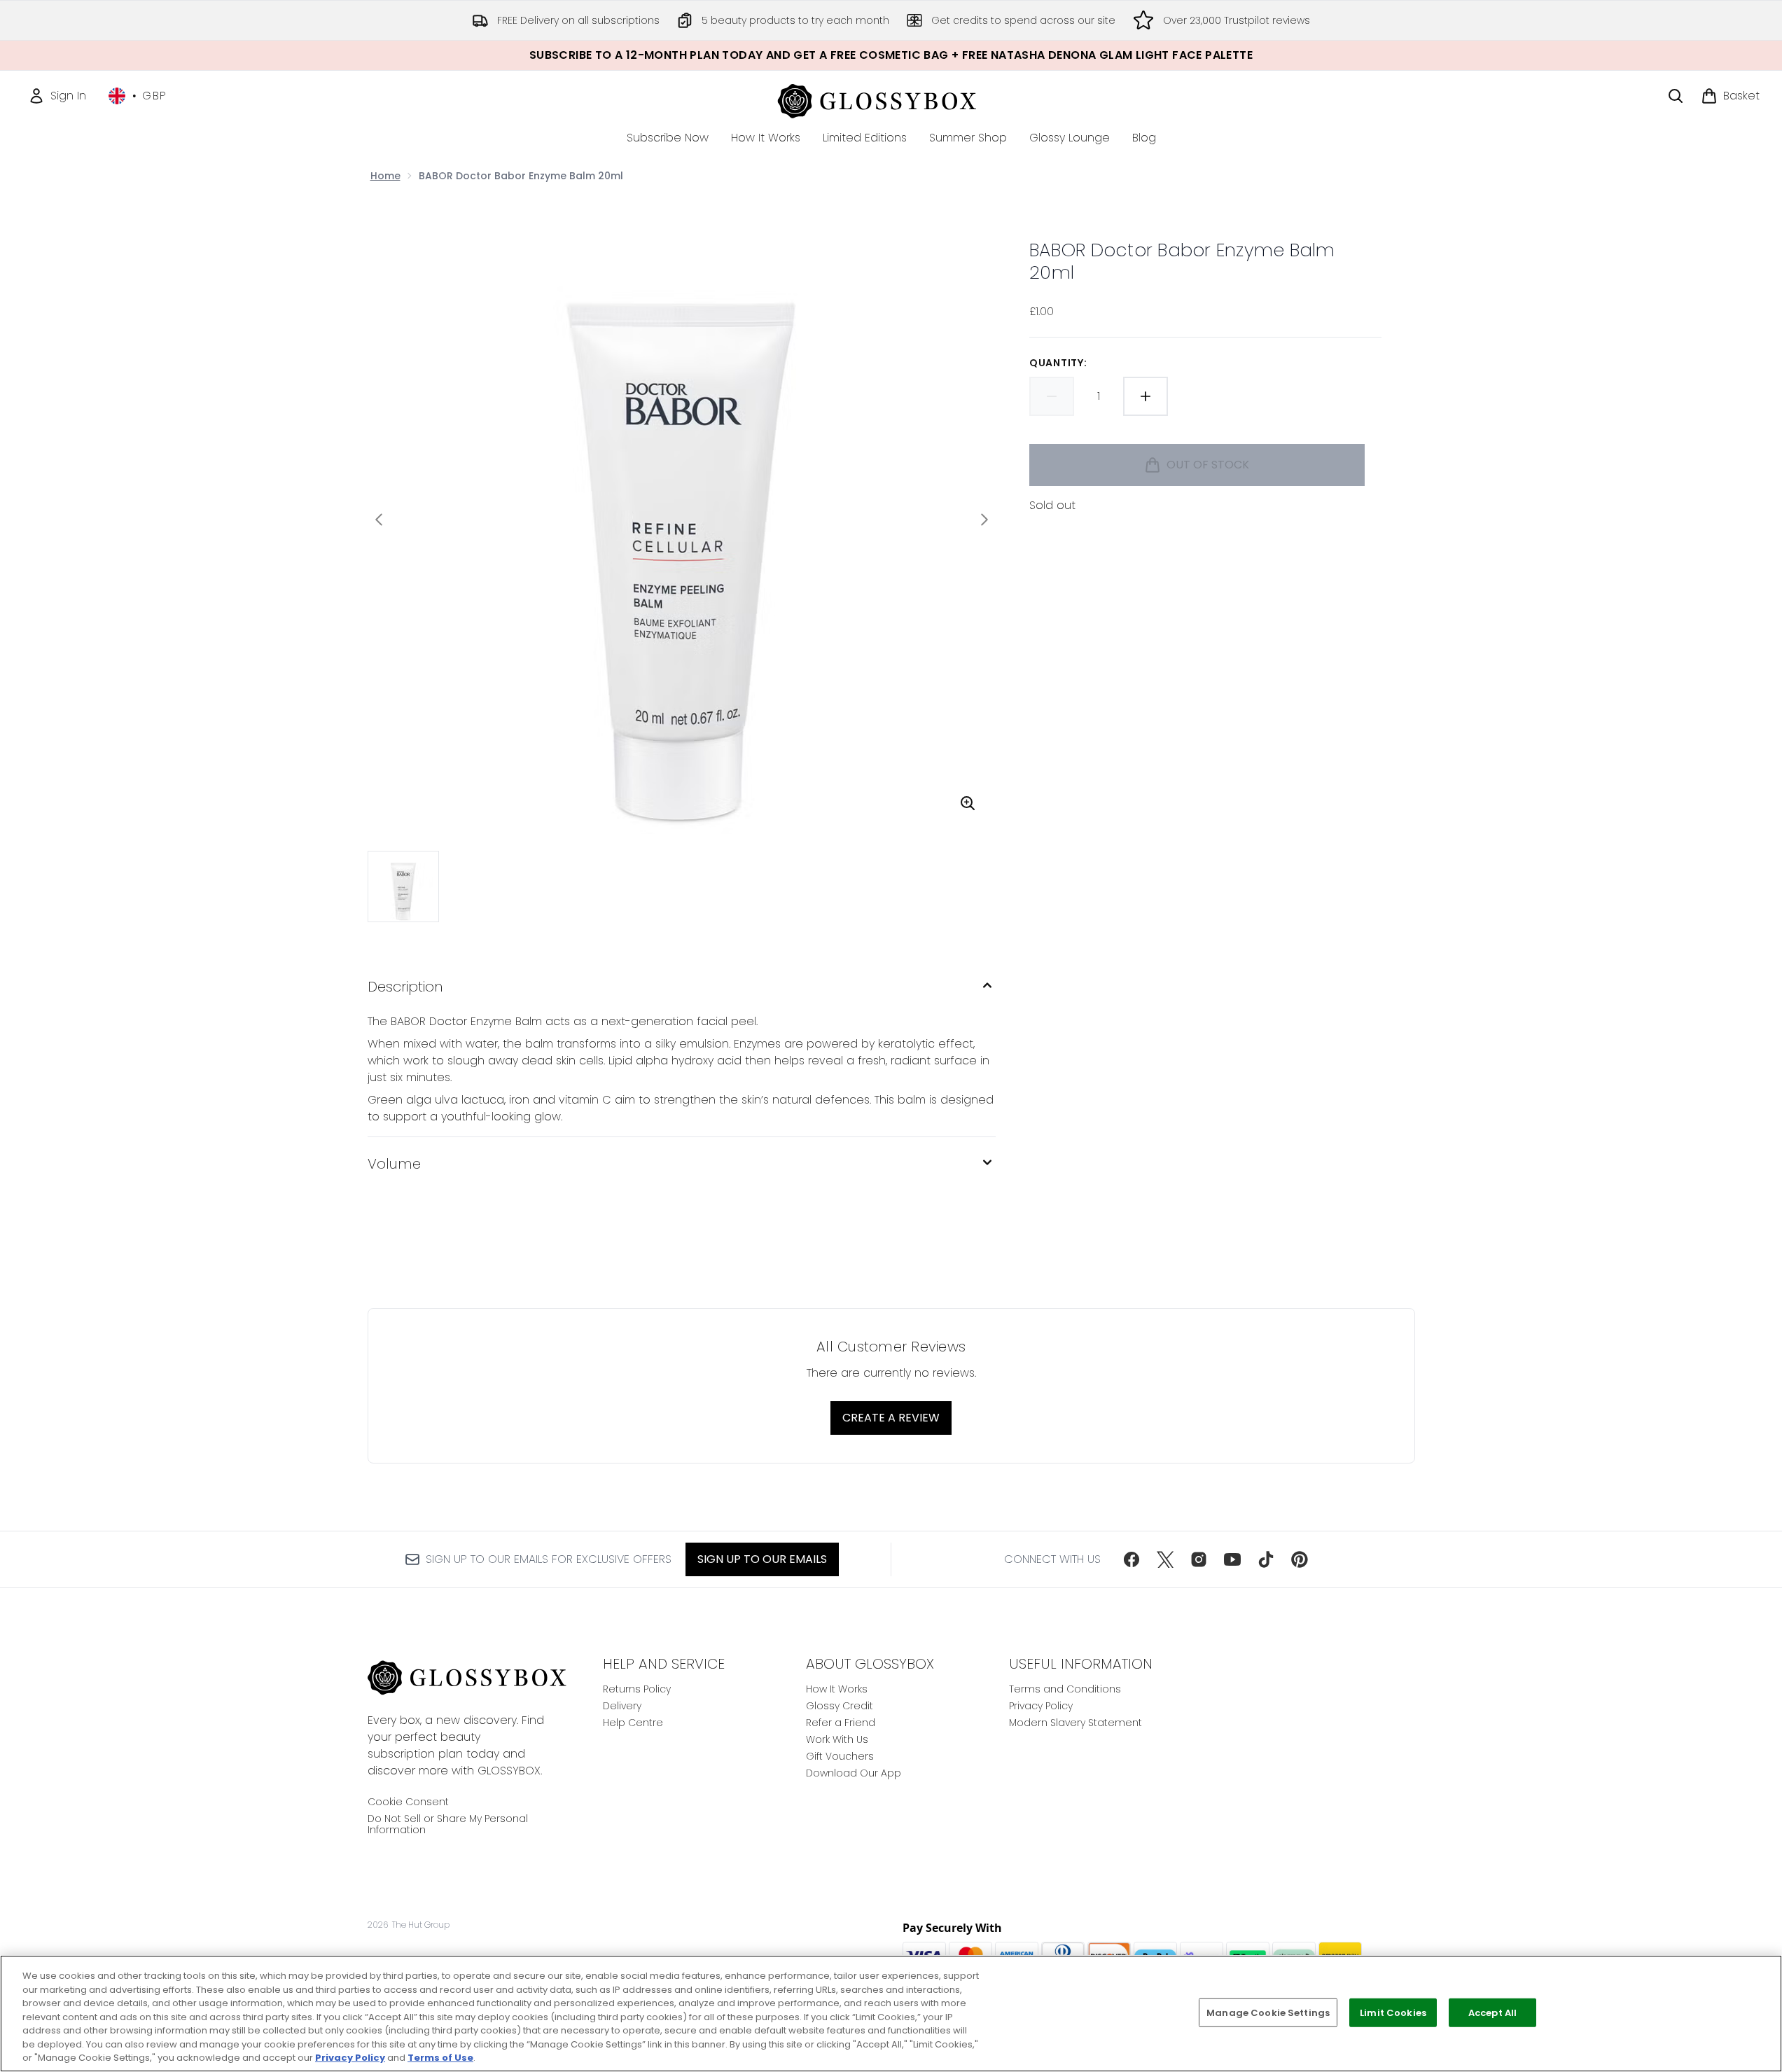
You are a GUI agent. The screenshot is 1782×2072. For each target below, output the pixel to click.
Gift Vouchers (840, 1756)
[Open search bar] (1676, 96)
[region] (891, 2014)
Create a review (891, 1418)
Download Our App (854, 1773)
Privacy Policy (1041, 1706)
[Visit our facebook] (1132, 1559)
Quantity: (1058, 363)
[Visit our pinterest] (1300, 1559)
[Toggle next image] (984, 520)
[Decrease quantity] (1052, 396)
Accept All (1492, 2012)
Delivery (622, 1706)
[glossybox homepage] (891, 99)
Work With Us (837, 1739)
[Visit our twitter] (1165, 1559)
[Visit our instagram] (1199, 1559)
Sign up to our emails (762, 1559)
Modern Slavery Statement (1076, 1723)
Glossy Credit (840, 1706)
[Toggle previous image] (379, 520)
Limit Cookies (1393, 2012)
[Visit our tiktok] (1266, 1559)
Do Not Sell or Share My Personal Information (448, 1824)
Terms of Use (440, 2058)
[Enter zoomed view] (968, 803)
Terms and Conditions (1065, 1689)
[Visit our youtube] (1232, 1559)
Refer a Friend (841, 1723)
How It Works (837, 1689)
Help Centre (633, 1723)
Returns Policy (637, 1689)
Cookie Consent (408, 1802)
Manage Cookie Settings (1268, 2012)
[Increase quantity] (1146, 396)
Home (385, 176)
